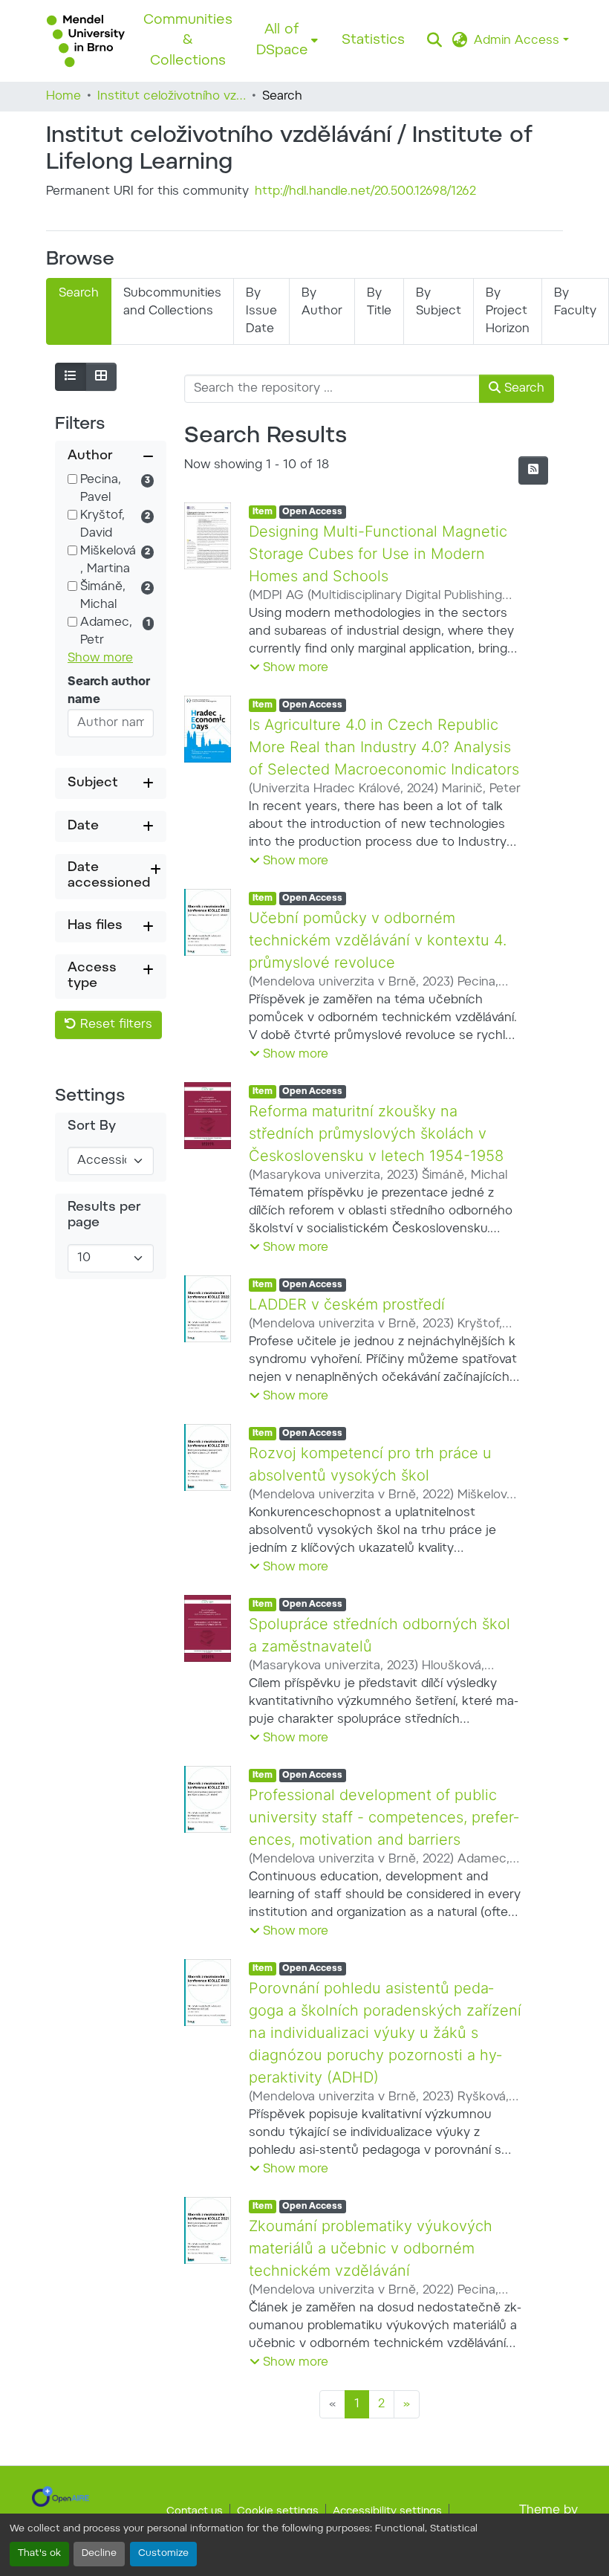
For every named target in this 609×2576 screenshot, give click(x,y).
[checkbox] (72, 479)
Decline (99, 2554)
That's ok (39, 2554)
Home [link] (63, 97)
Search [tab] (79, 294)
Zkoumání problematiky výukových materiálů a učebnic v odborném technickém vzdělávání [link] (371, 2248)
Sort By (92, 1127)
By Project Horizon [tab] (508, 311)
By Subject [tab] (439, 302)
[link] (61, 2496)
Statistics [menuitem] (373, 41)
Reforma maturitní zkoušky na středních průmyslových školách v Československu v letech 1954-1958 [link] (376, 1133)
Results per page (104, 1216)
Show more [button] (100, 658)
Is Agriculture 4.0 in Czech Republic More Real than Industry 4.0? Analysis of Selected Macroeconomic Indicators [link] (384, 747)
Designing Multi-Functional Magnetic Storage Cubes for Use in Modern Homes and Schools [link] (378, 554)
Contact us (195, 2512)
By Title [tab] (379, 302)
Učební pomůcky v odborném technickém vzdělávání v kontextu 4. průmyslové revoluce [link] (378, 940)
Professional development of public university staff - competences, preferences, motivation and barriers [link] (384, 1817)
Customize (163, 2554)
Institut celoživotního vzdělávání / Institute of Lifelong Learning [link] (172, 97)
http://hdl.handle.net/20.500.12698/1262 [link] (365, 192)
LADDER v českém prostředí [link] (347, 1304)
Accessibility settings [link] (387, 2512)
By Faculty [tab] (575, 302)
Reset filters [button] (114, 1025)
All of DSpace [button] (282, 41)
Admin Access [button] (518, 41)
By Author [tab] (322, 302)
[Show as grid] (101, 377)
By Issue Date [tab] (261, 311)
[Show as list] (71, 377)
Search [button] (522, 389)
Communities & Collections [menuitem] (188, 41)
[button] (86, 41)
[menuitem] (287, 41)
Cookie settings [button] (278, 2512)
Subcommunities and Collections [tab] (172, 302)
